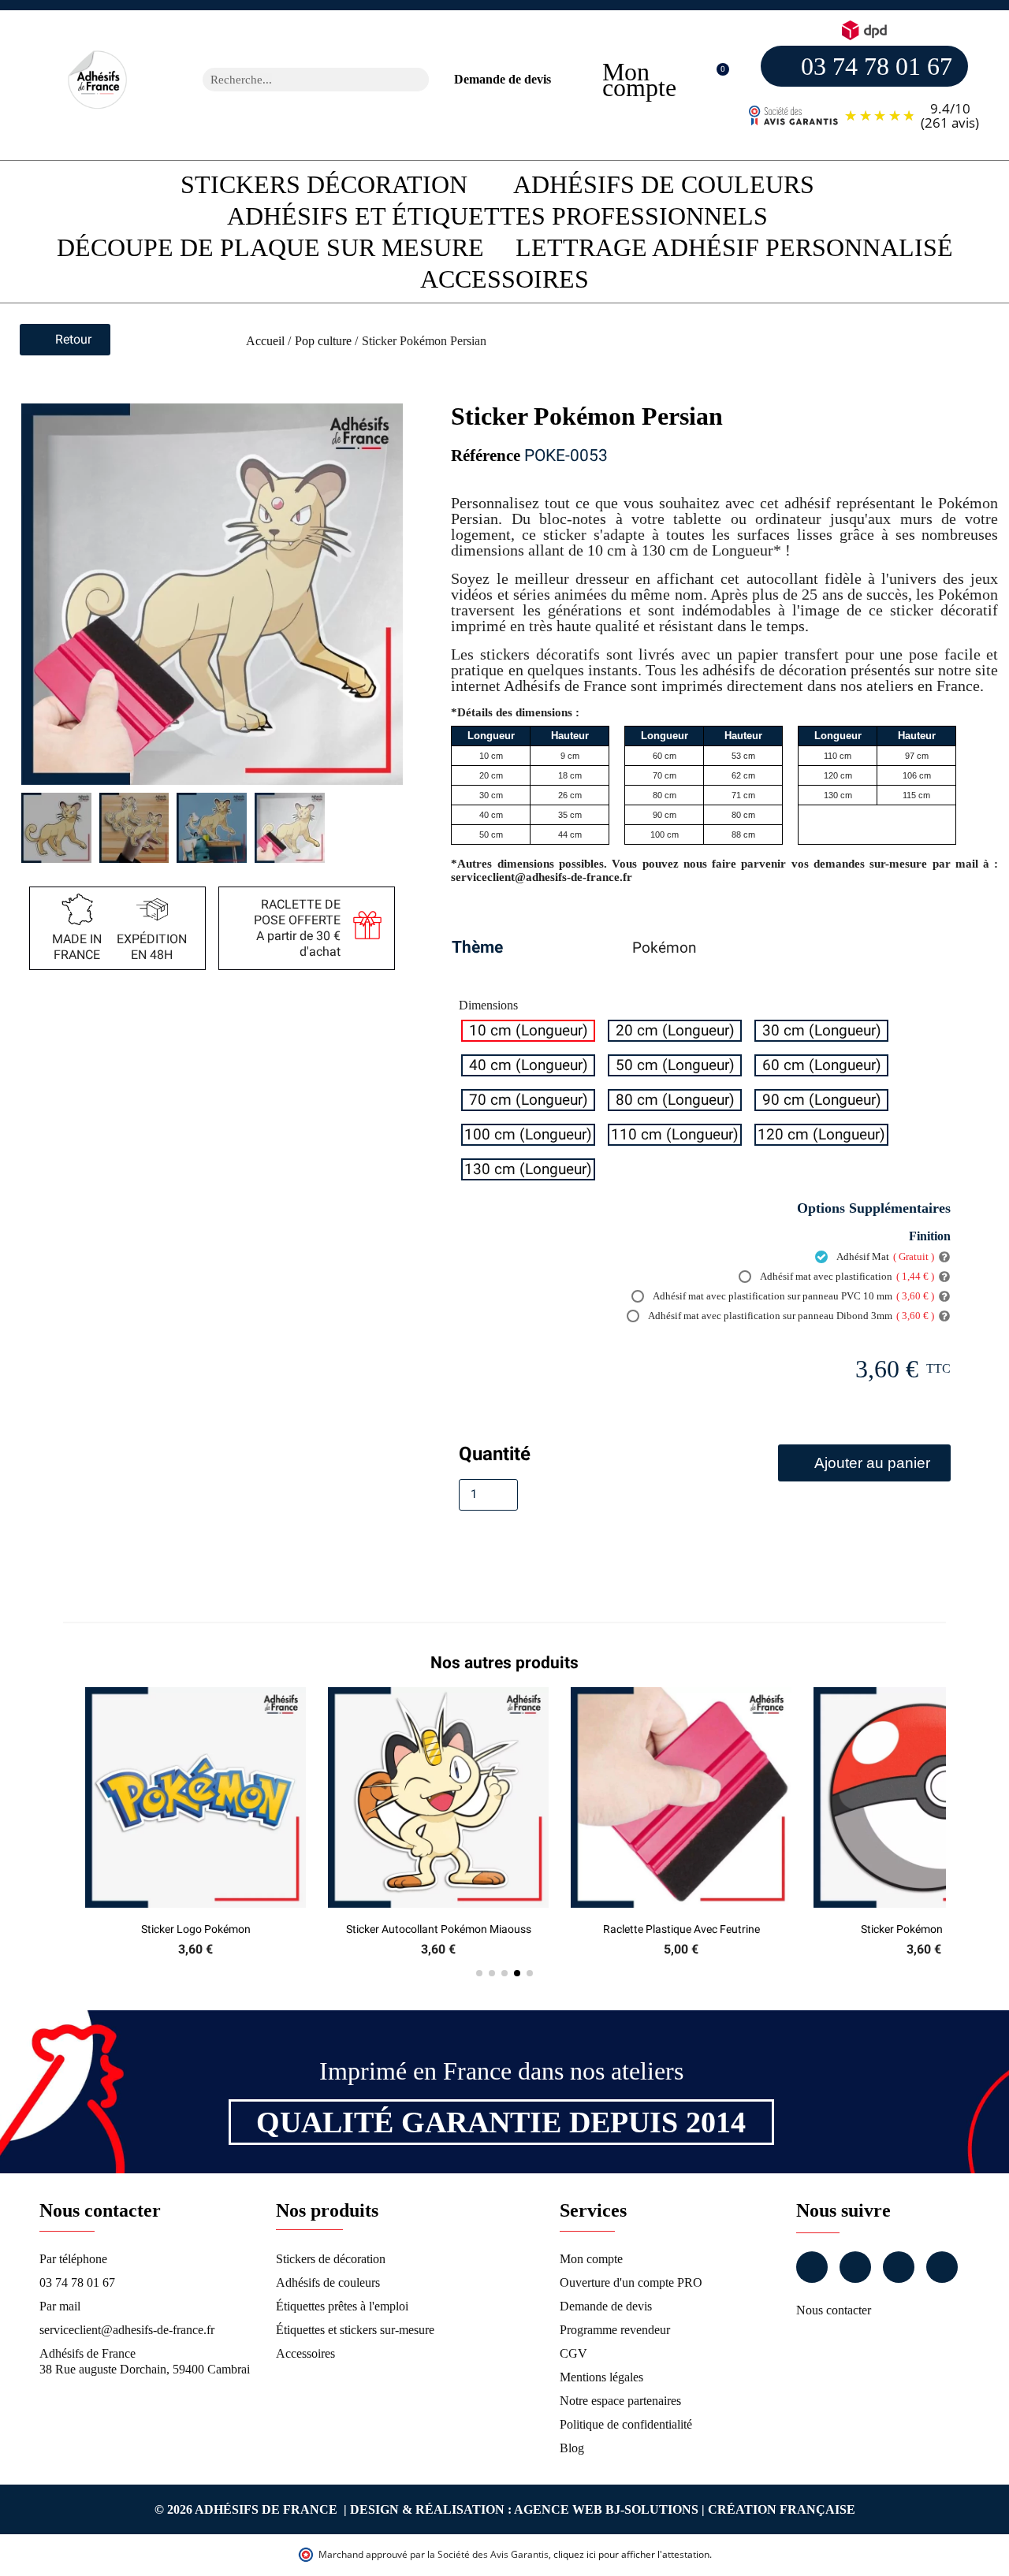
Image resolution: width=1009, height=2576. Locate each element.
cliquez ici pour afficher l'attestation (631, 2554)
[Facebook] (812, 2267)
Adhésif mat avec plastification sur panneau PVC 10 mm (793, 1296)
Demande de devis (503, 79)
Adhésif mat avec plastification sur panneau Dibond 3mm (790, 1316)
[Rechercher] (417, 80)
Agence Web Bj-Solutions (606, 2509)
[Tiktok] (942, 2267)
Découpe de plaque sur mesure (270, 247)
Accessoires (504, 279)
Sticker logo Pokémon (196, 1929)
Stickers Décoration (324, 184)
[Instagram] (855, 2267)
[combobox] (295, 80)
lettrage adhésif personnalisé (734, 247)
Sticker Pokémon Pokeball (924, 1929)
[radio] (528, 1031)
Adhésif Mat (884, 1256)
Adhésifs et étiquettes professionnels (497, 216)
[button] (715, 80)
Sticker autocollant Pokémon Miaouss (439, 1929)
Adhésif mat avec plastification (846, 1276)
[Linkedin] (899, 2267)
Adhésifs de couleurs (664, 184)
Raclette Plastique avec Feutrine (681, 1929)
